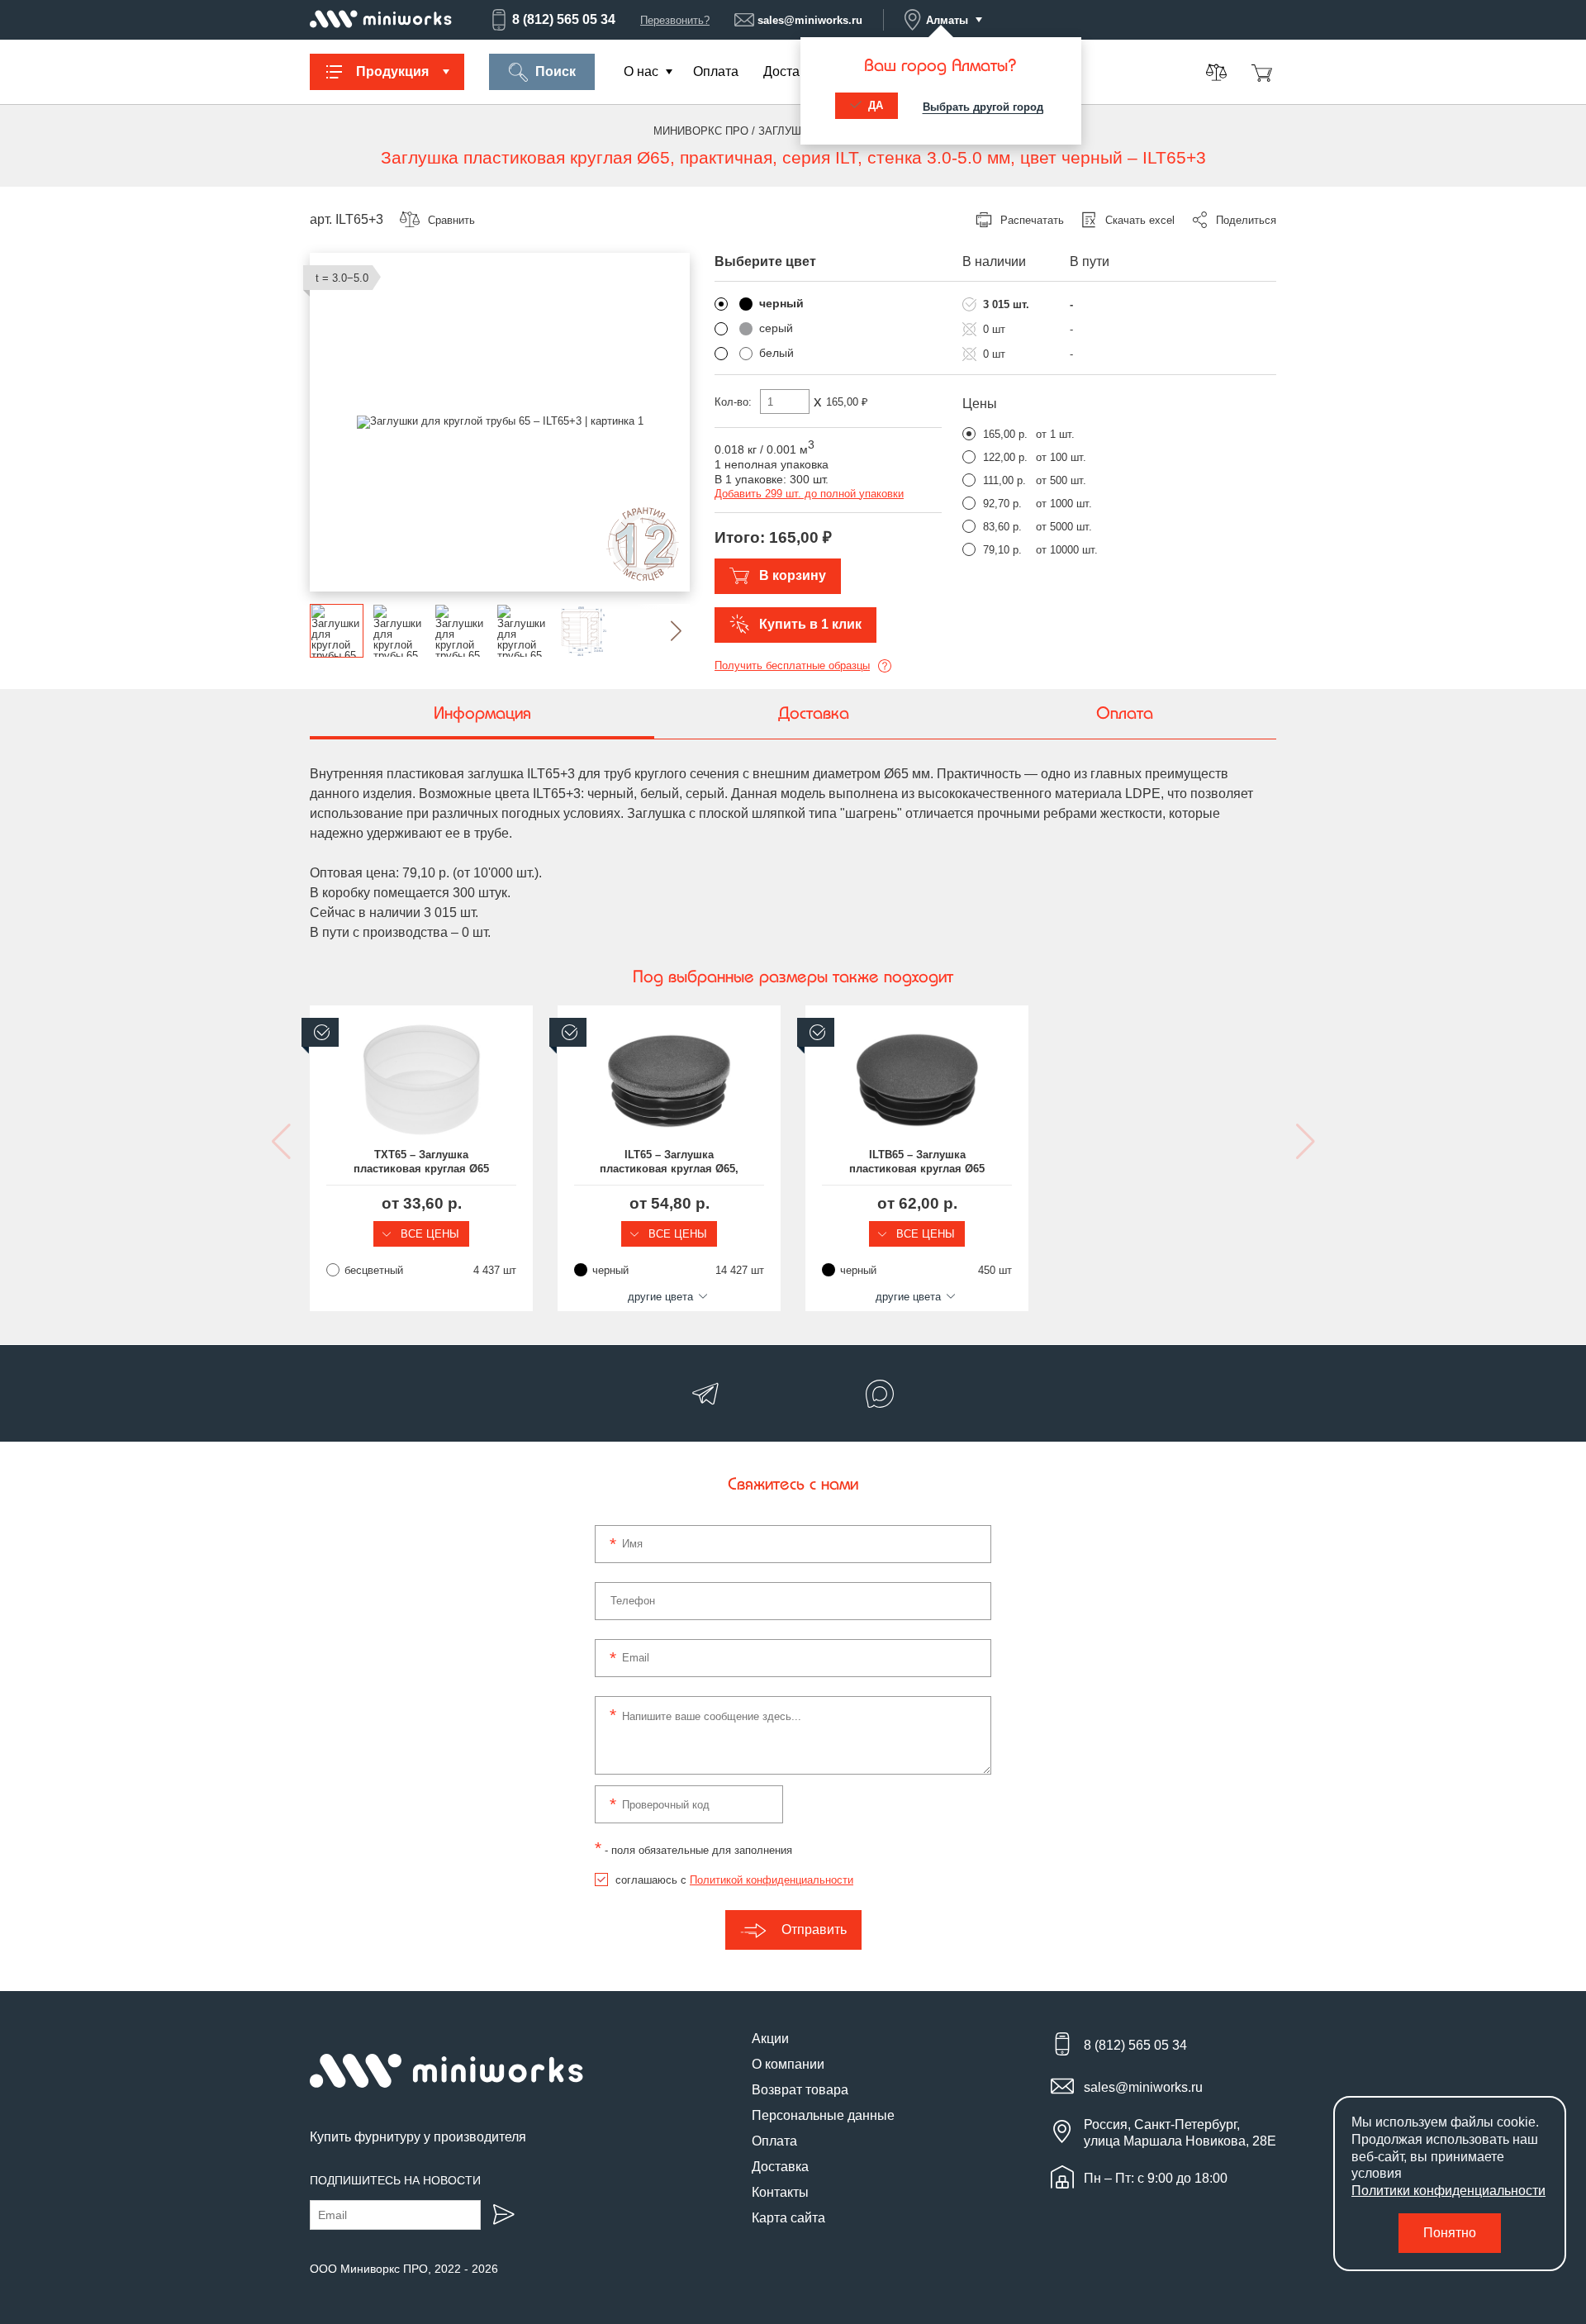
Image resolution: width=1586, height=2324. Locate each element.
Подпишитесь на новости (395, 2180)
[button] (663, 631)
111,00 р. (1004, 480)
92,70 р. (1002, 504)
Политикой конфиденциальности (772, 1880)
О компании (788, 2064)
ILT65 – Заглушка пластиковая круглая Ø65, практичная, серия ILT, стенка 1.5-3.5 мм (669, 1162)
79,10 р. (1002, 550)
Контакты (780, 2192)
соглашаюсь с (734, 1880)
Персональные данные (823, 2115)
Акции (770, 2039)
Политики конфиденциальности (1448, 2191)
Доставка (792, 71)
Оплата (716, 71)
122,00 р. (1005, 457)
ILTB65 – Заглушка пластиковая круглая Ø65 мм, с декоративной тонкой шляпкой (917, 1162)
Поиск (556, 71)
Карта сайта (788, 2218)
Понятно (1450, 2233)
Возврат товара (800, 2090)
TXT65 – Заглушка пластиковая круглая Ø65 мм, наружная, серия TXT (422, 1162)
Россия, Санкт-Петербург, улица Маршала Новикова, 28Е (1180, 2132)
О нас (641, 71)
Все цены (428, 1234)
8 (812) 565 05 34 (564, 19)
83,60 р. (1002, 527)
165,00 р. (1005, 434)
